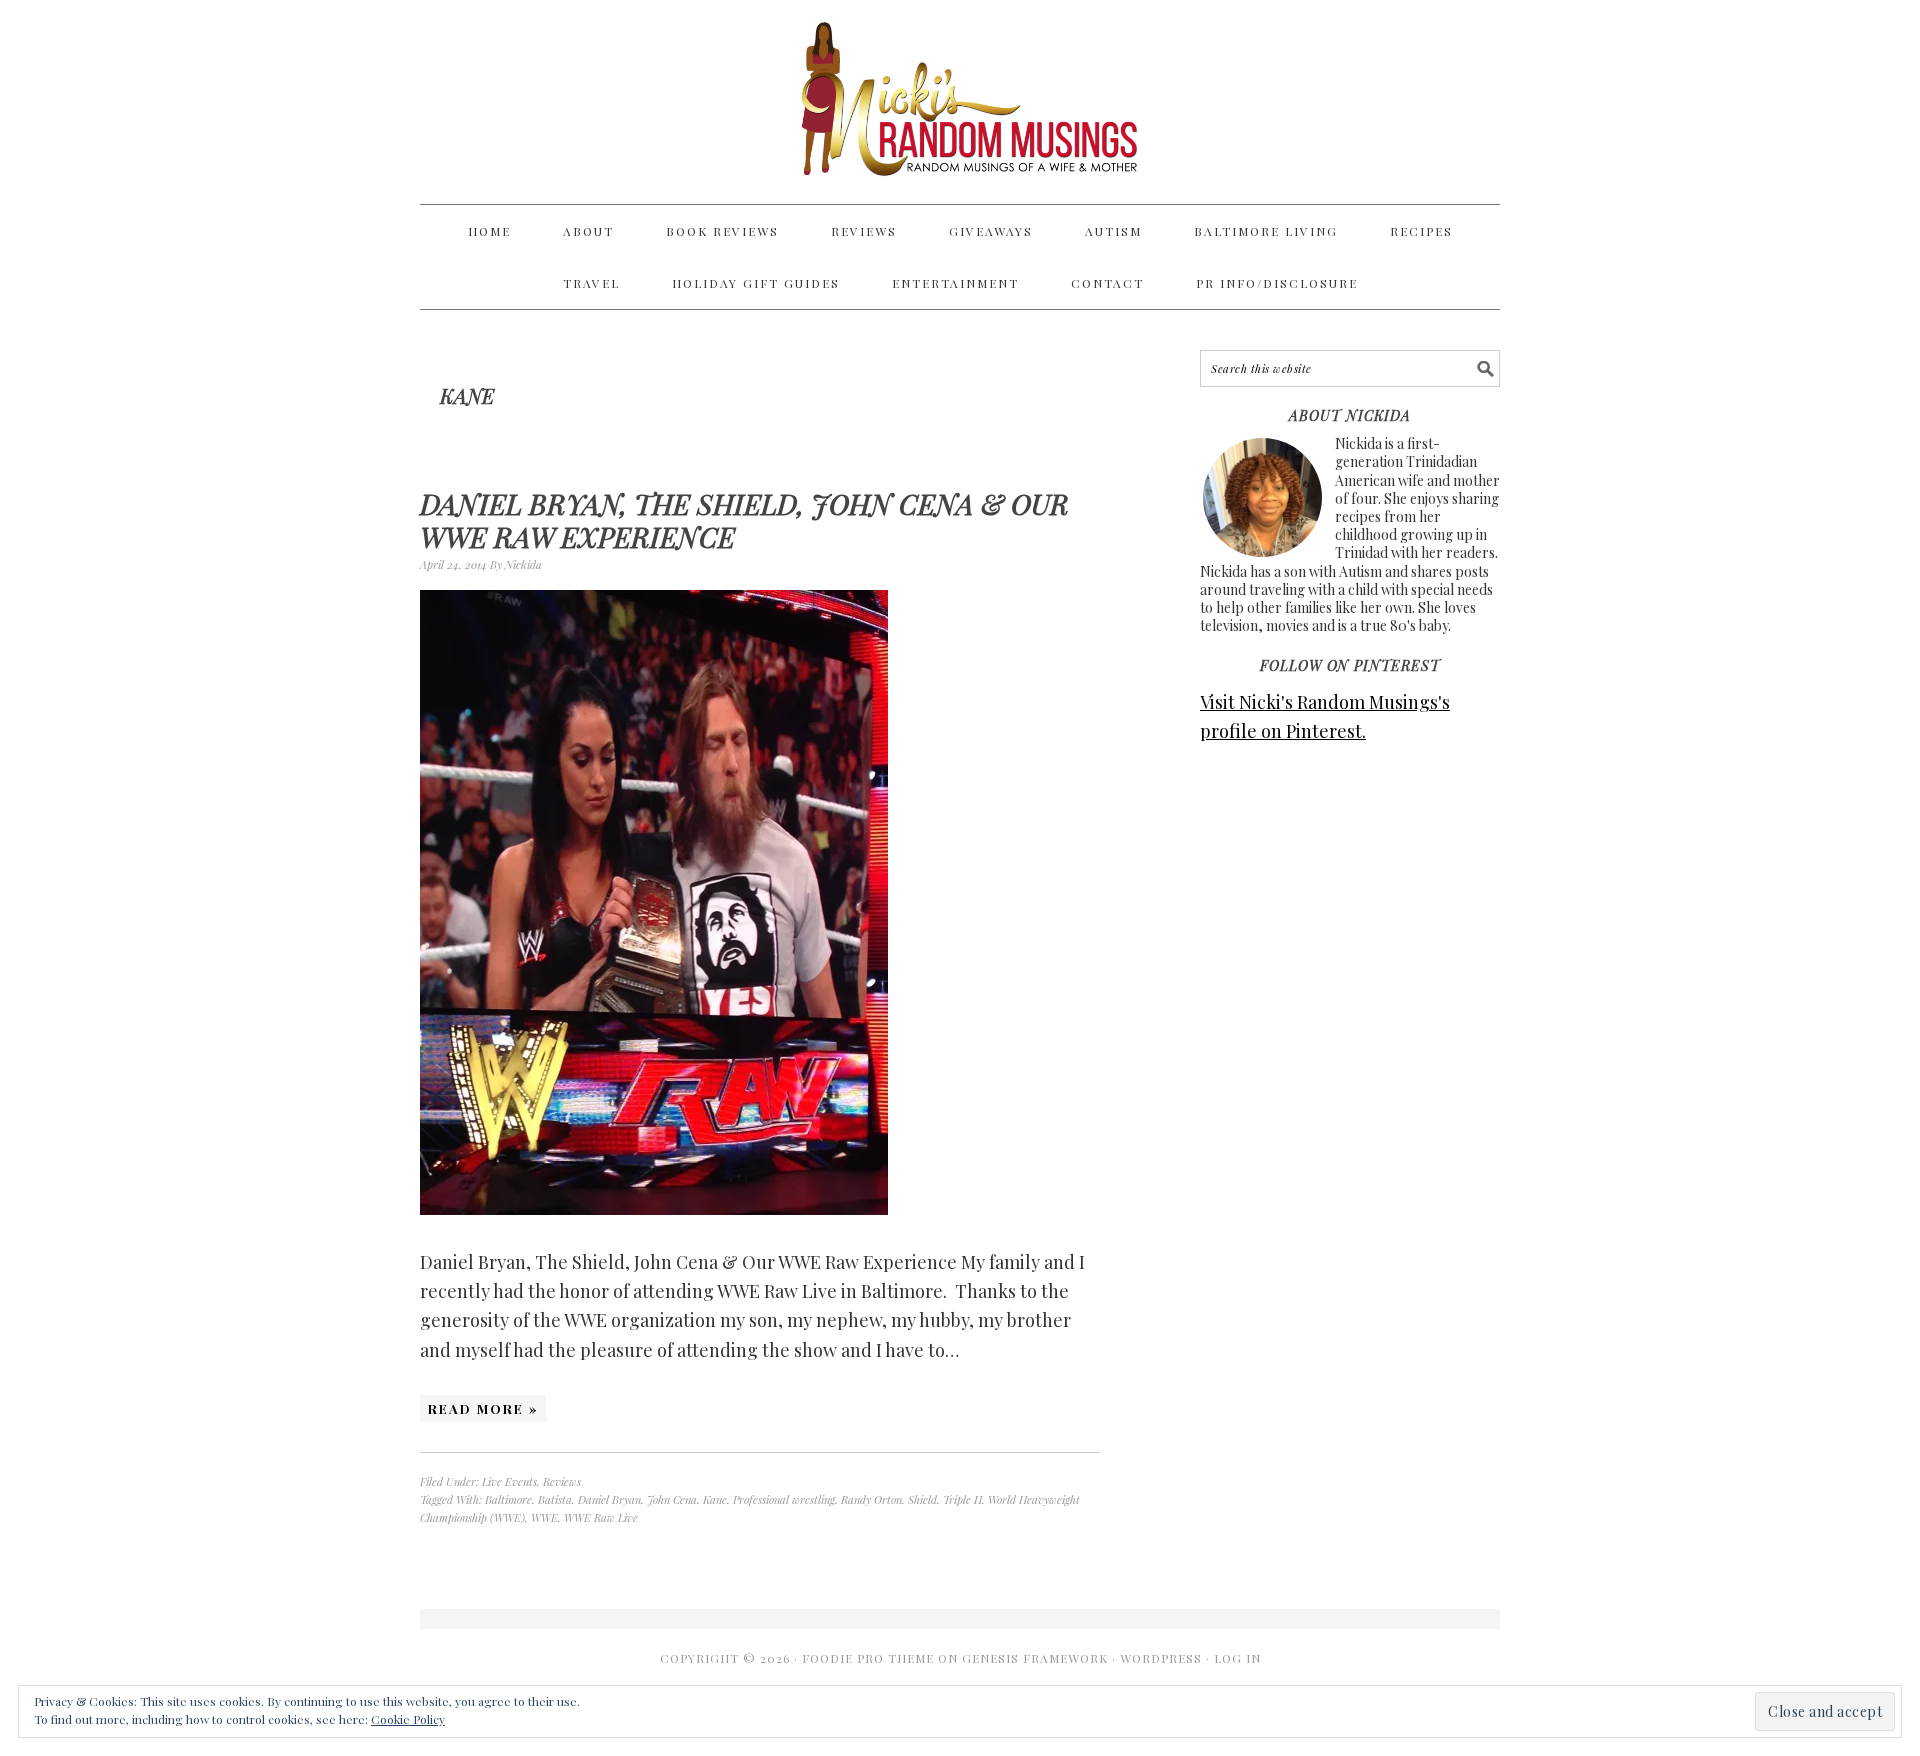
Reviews (562, 1481)
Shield (922, 1499)
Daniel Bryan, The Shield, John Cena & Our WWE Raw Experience (744, 520)
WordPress (1161, 1658)
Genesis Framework (1035, 1658)
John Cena (672, 1499)
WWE (544, 1517)
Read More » (483, 1408)
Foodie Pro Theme (868, 1658)
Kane (715, 1499)
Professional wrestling (784, 1499)
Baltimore (508, 1499)
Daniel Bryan (609, 1499)
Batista (555, 1499)
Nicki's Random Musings (960, 102)
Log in (1237, 1658)
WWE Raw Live (601, 1517)
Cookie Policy (408, 1719)
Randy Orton (871, 1499)
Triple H (962, 1499)
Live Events (509, 1481)
